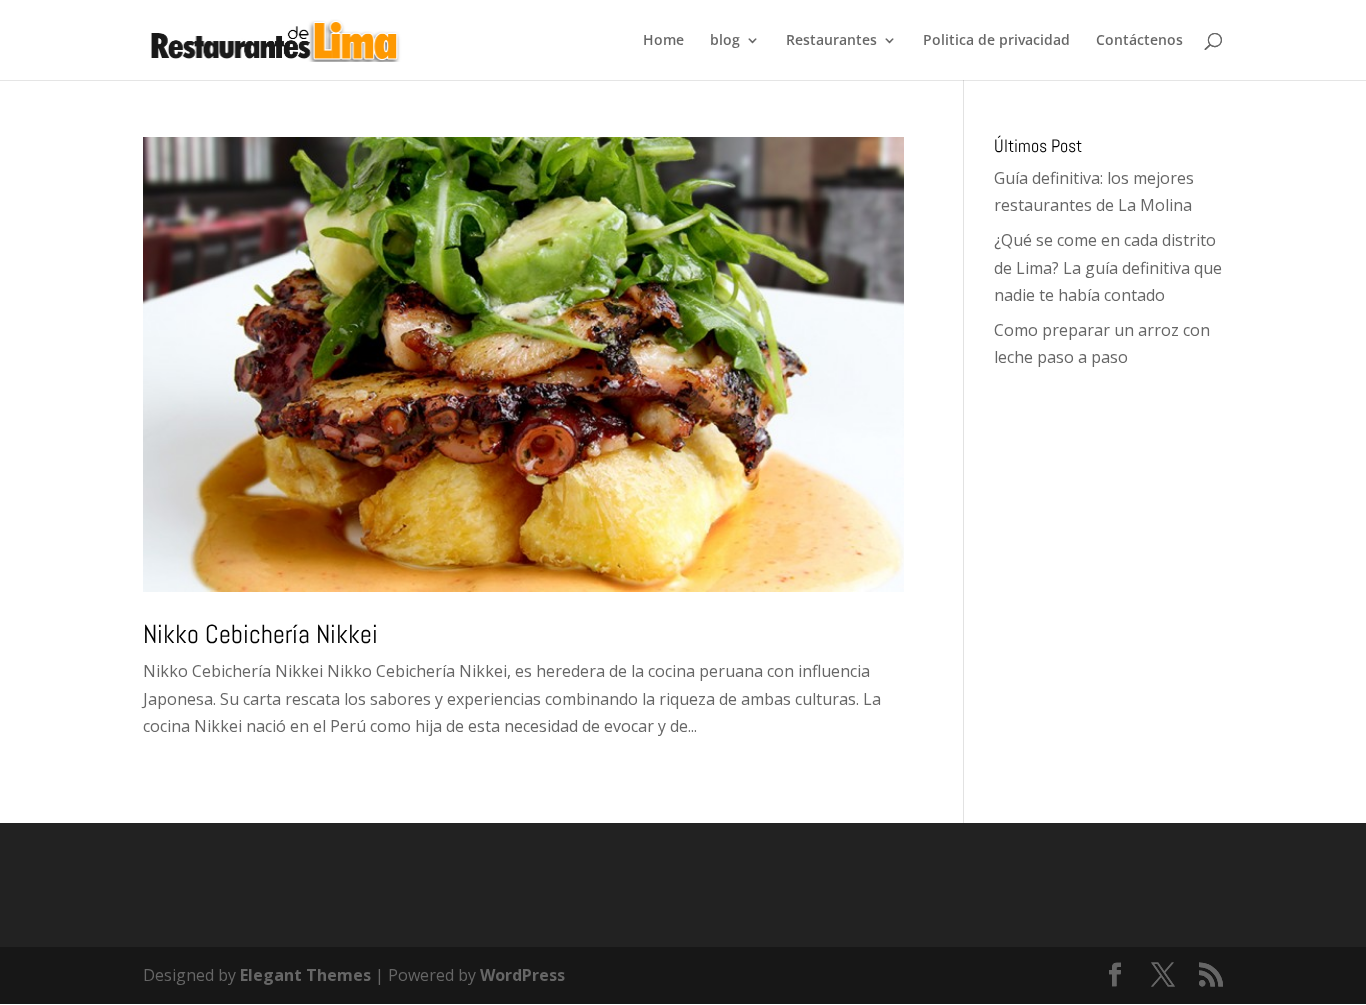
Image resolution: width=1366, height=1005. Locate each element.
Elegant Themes (305, 975)
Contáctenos (1139, 41)
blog (725, 41)
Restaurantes (831, 41)
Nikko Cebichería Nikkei (260, 634)
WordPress (522, 975)
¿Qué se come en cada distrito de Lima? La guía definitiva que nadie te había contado (1108, 267)
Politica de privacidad (996, 41)
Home (663, 41)
